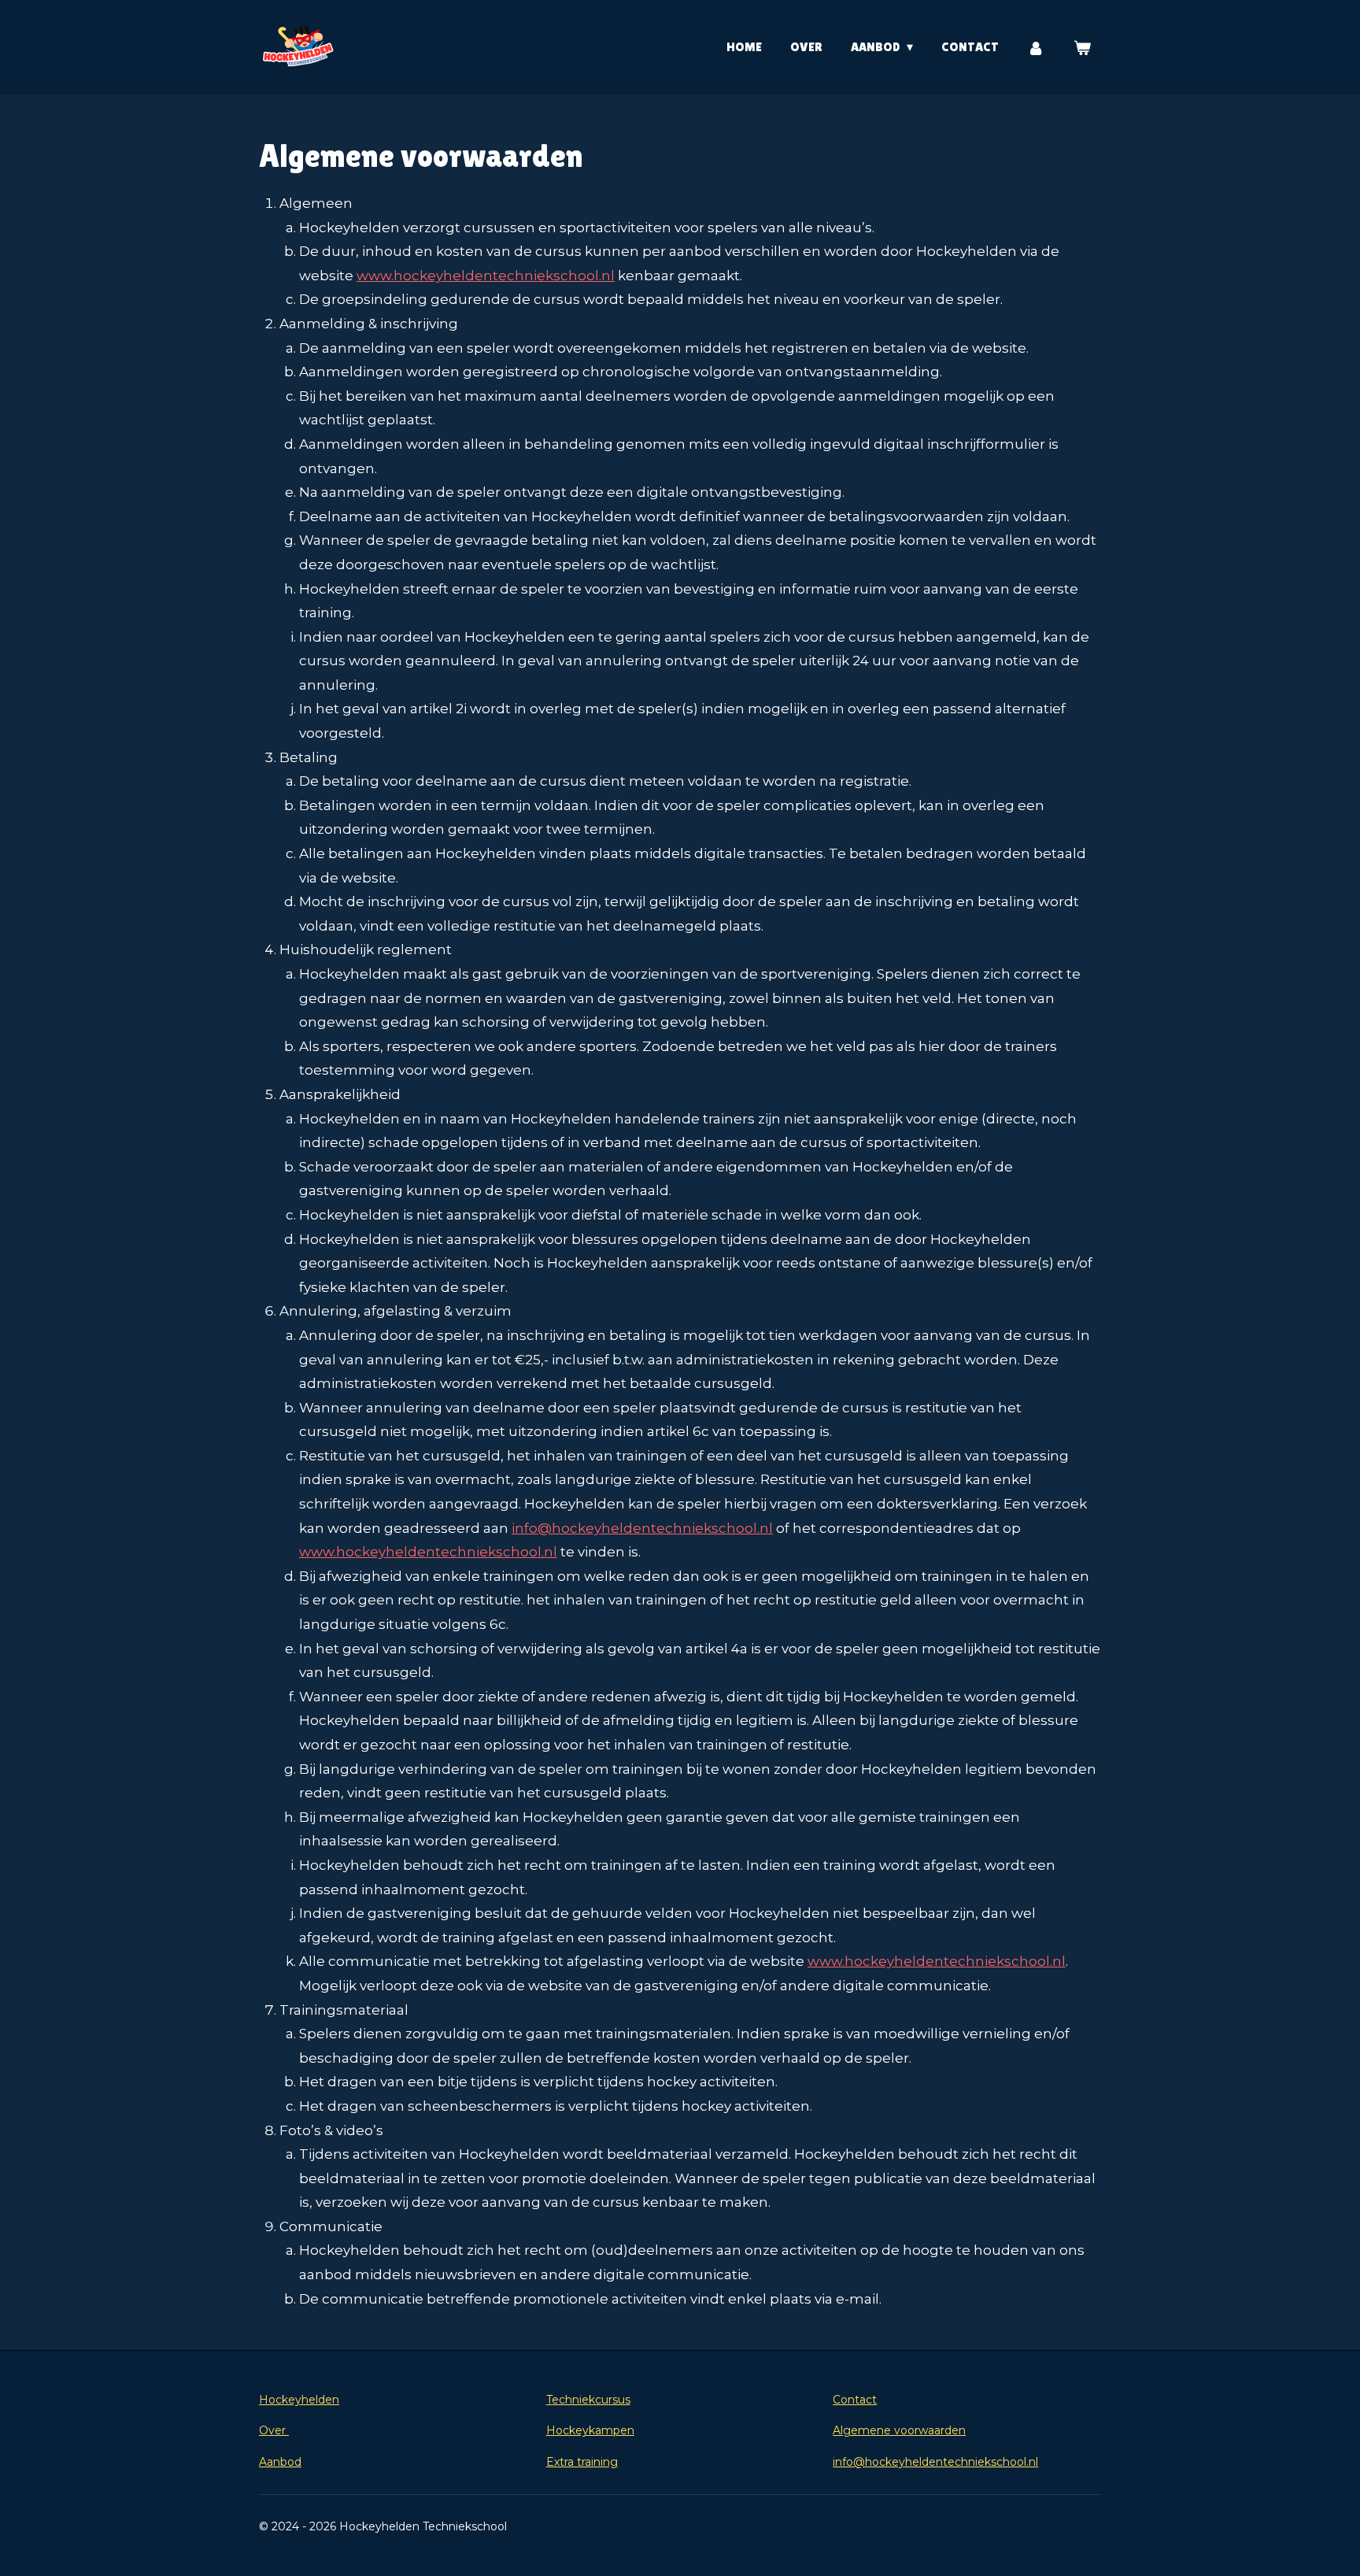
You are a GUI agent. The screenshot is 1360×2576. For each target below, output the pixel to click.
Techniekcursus (588, 2400)
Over (274, 2430)
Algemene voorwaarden (899, 2430)
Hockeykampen (590, 2430)
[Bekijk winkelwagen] (1082, 48)
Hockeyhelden (299, 2400)
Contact (855, 2400)
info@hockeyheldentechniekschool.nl (935, 2462)
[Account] (1036, 48)
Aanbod (280, 2462)
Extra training (582, 2462)
